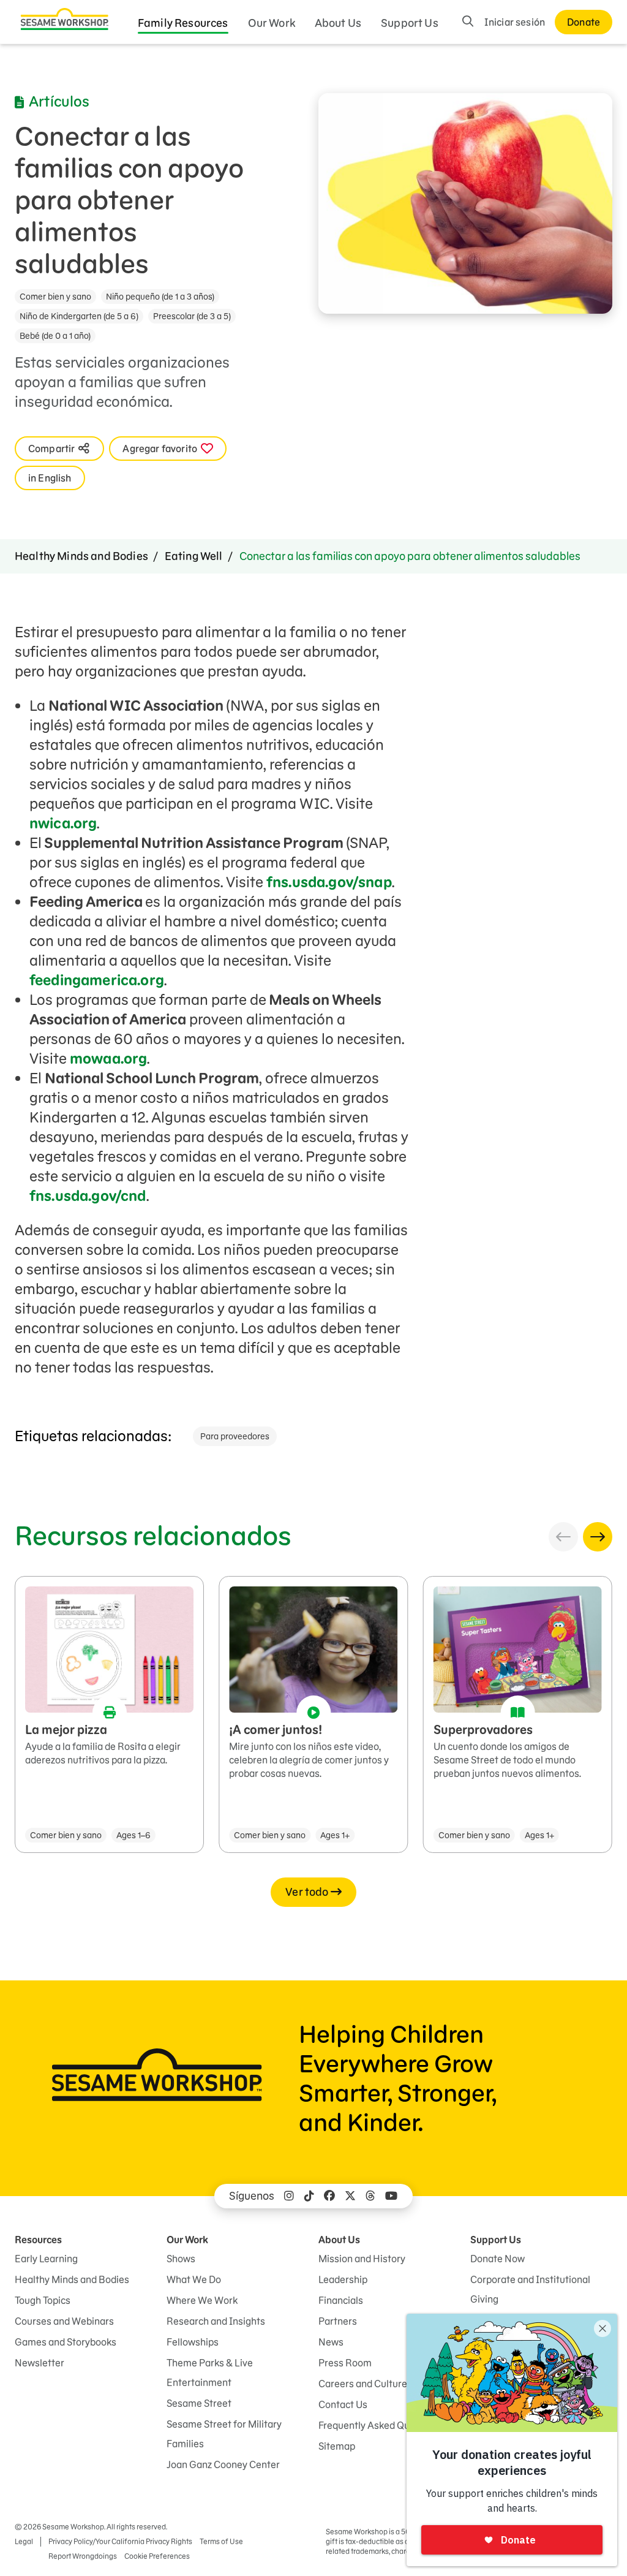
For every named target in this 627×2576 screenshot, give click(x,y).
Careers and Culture (363, 2384)
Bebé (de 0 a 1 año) (55, 336)
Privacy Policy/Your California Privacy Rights (120, 2541)
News (331, 2342)
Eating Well (194, 556)
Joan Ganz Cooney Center (223, 2464)
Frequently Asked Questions (380, 2425)
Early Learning (46, 2259)
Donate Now (497, 2259)
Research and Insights (216, 2321)
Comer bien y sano (55, 297)
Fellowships (193, 2342)
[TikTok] (309, 2196)
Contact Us (343, 2404)
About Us (338, 23)
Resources (38, 2240)
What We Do (194, 2279)
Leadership (343, 2279)
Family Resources (183, 23)
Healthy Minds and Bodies (81, 556)
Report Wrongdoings (83, 2556)
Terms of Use (221, 2541)
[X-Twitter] (350, 2196)
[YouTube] (391, 2196)
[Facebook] (329, 2196)
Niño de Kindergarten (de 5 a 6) (79, 316)
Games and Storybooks (66, 2342)
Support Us (410, 23)
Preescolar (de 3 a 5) (192, 316)
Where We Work (202, 2300)
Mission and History (362, 2259)
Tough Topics (43, 2300)
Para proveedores (235, 1436)
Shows (181, 2259)
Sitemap (337, 2446)
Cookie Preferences (157, 2556)
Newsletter (39, 2363)
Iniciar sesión (515, 22)
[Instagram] (289, 2196)
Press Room (345, 2363)
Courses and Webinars (64, 2321)
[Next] (598, 1537)
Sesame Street (199, 2403)
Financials (341, 2300)
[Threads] (370, 2196)
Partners (338, 2321)
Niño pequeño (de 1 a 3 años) (160, 297)
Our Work (272, 23)
